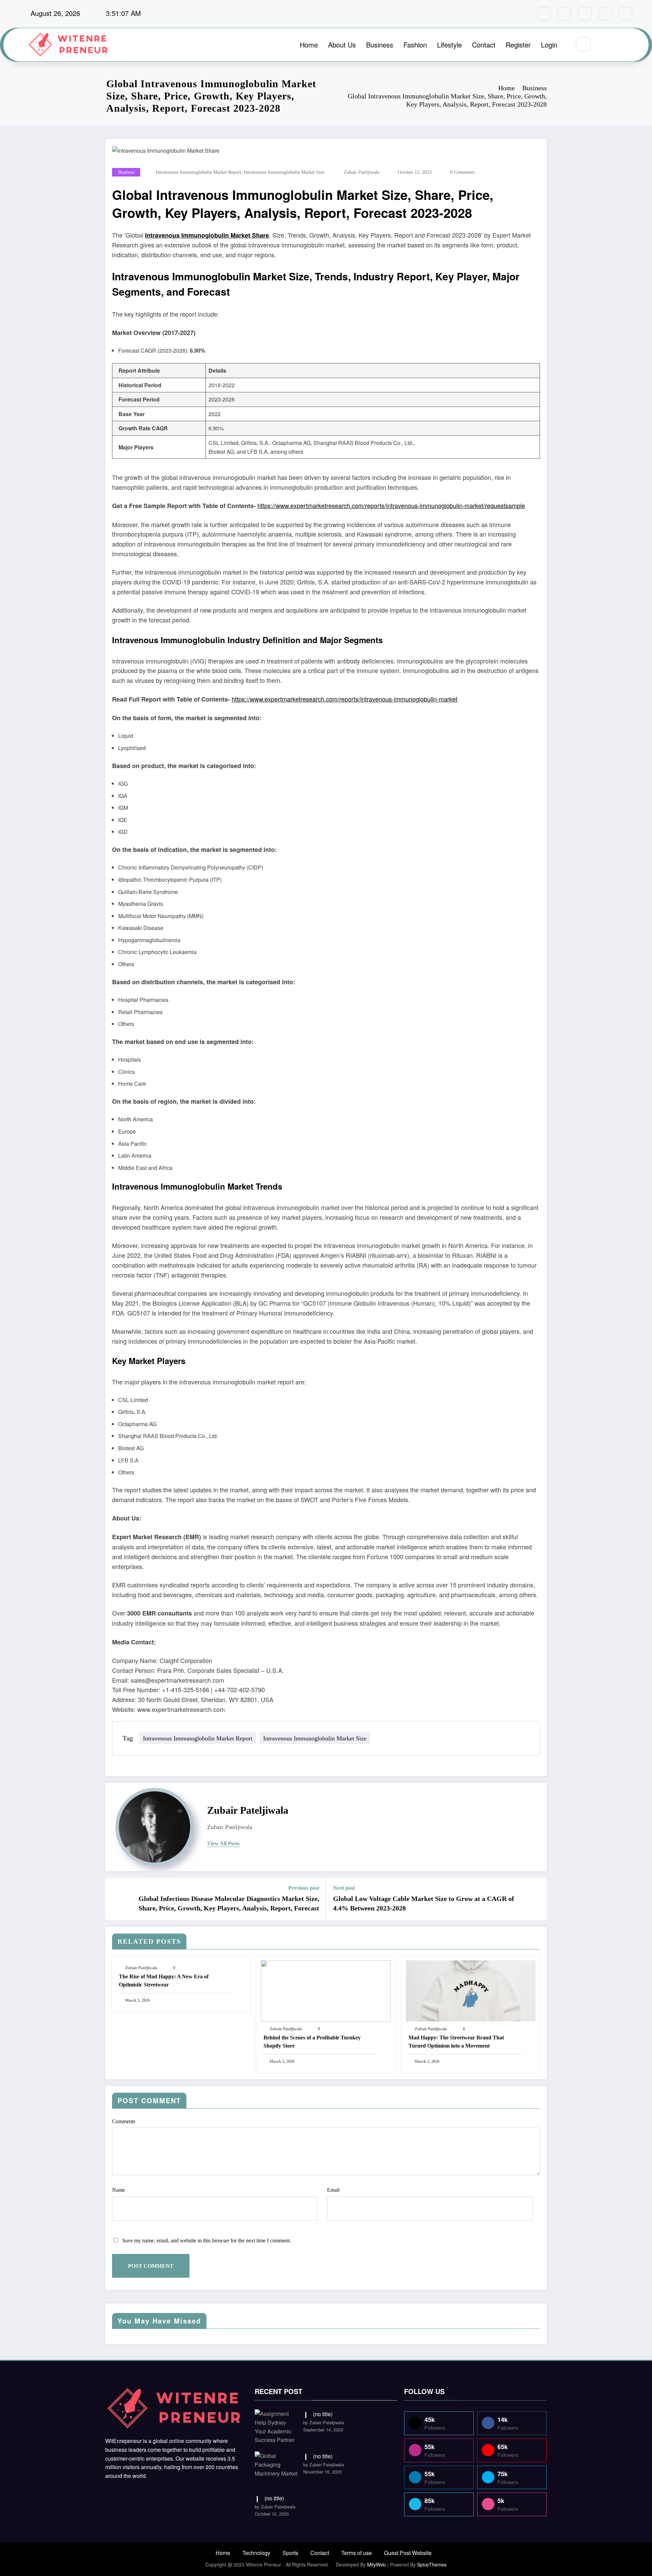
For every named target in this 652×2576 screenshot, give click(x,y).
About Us (342, 45)
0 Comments (462, 172)
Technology (256, 2553)
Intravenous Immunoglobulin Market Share (207, 235)
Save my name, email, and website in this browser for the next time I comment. (207, 2241)
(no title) (323, 2414)
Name (119, 2190)
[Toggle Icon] (619, 45)
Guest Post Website (408, 2553)
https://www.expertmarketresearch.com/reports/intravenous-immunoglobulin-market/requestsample (391, 505)
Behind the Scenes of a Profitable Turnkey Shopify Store (312, 2042)
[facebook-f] (544, 14)
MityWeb (376, 2564)
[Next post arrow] (537, 1899)
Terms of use (357, 2553)
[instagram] (605, 14)
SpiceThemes (432, 2564)
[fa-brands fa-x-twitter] (564, 14)
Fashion (415, 45)
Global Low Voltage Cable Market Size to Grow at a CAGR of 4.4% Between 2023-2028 (424, 1903)
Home (309, 45)
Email (333, 2190)
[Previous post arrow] (115, 1899)
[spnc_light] (603, 45)
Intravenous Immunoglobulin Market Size (284, 172)
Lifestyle (449, 45)
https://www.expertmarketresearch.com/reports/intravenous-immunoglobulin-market (345, 699)
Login (549, 45)
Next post (344, 1888)
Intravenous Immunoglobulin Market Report (198, 172)
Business (380, 45)
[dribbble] (585, 14)
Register (518, 45)
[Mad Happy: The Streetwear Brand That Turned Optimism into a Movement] (471, 1990)
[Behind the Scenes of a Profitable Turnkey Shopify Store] (326, 1990)
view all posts (223, 1843)
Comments (124, 2121)
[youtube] (626, 14)
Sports (290, 2553)
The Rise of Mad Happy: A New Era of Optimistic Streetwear (164, 1981)
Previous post (304, 1888)
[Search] (583, 44)
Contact (484, 45)
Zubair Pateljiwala (362, 172)
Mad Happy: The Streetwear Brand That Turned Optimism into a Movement (456, 2042)
